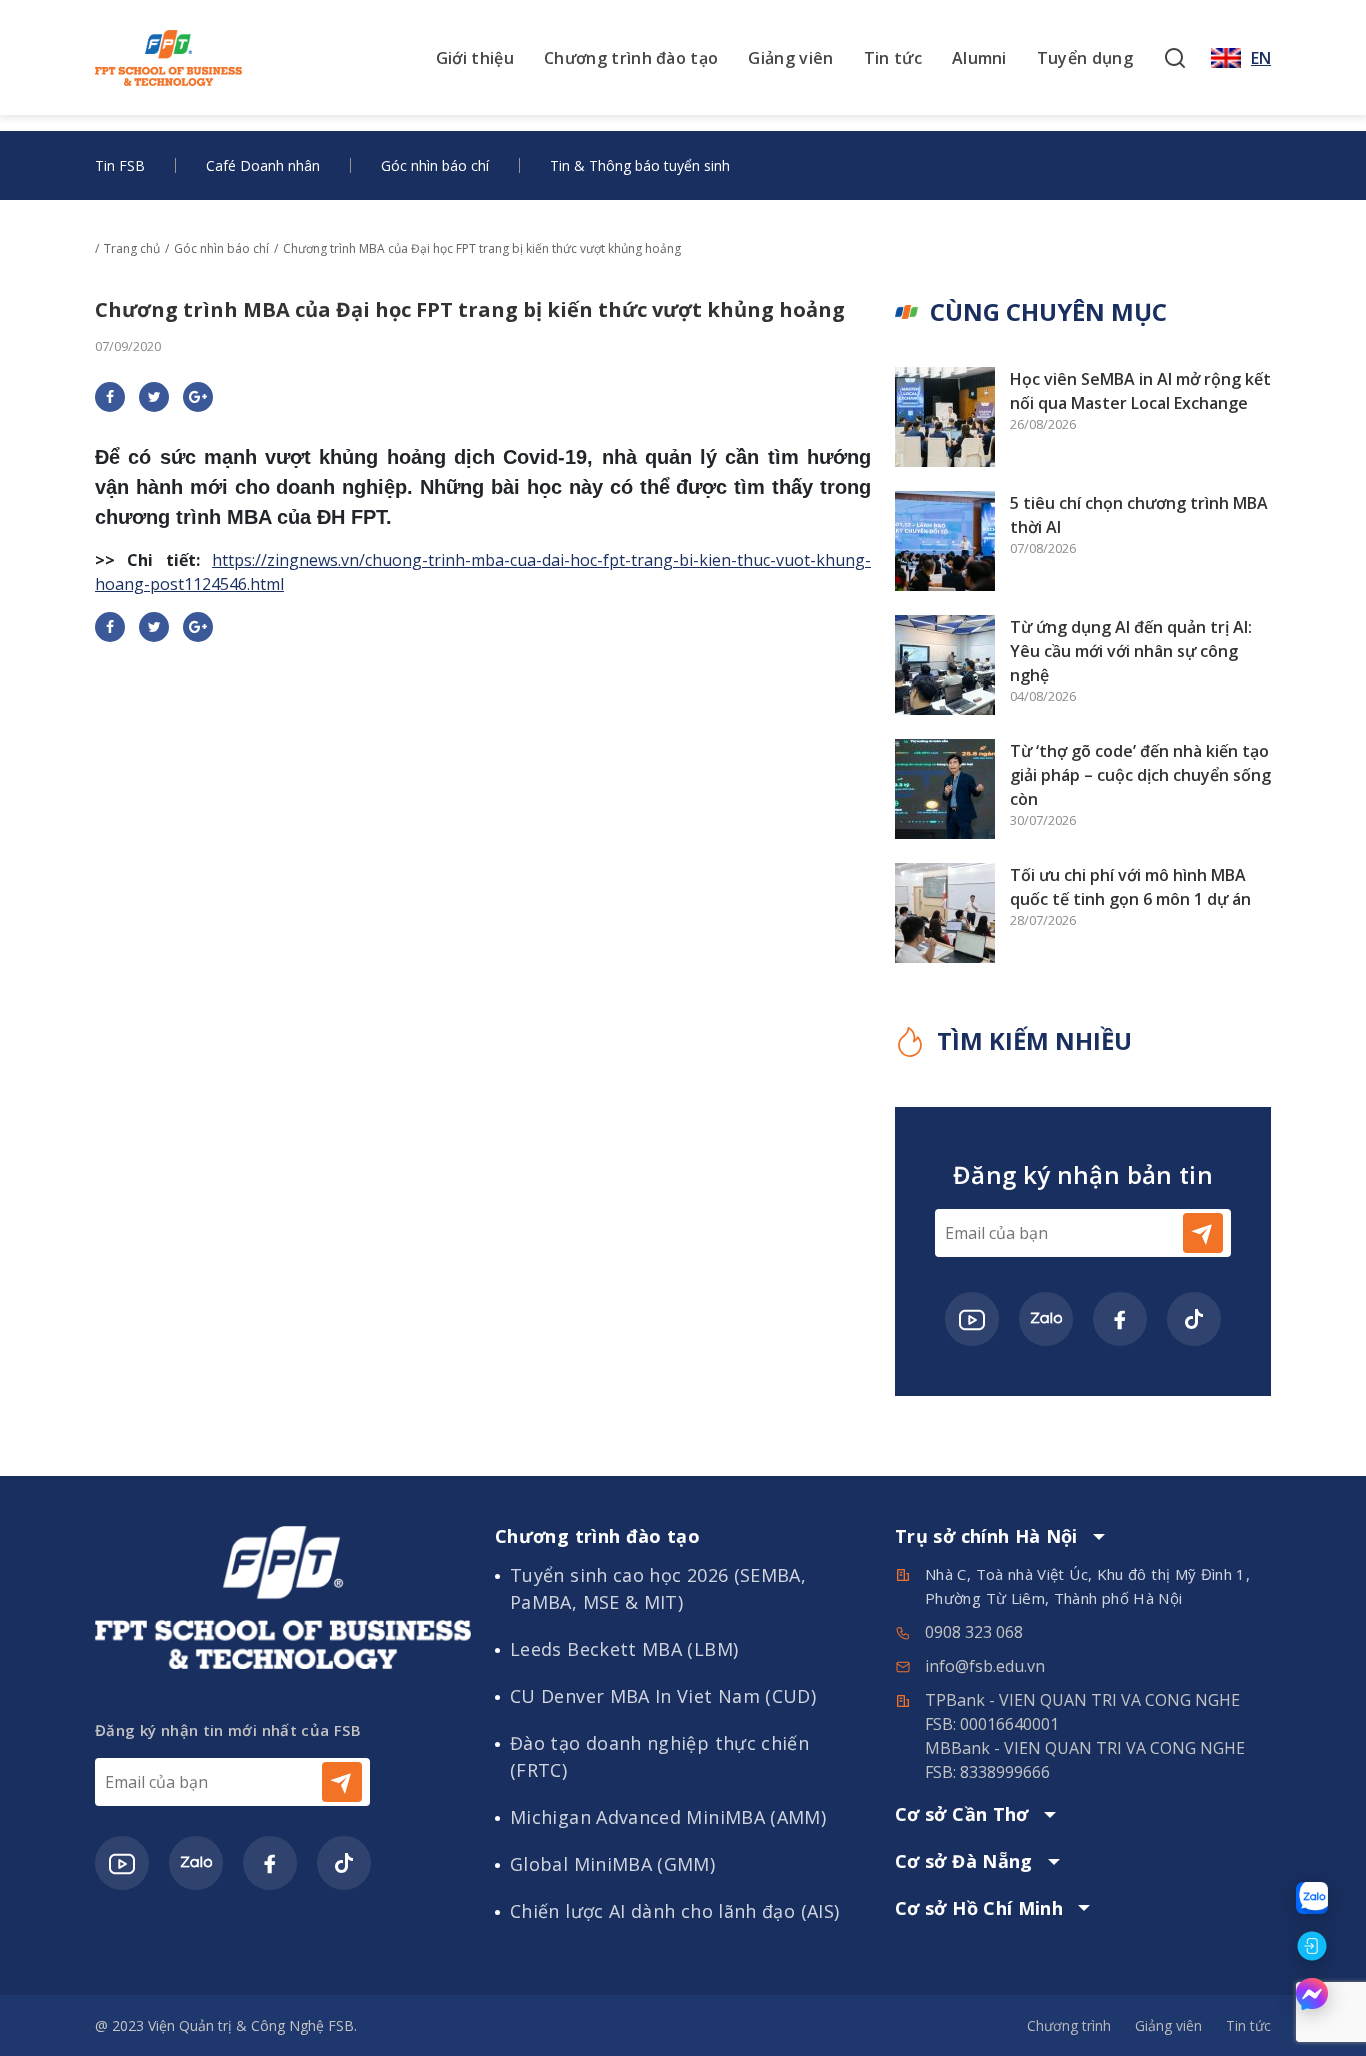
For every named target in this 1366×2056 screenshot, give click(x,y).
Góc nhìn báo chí (435, 165)
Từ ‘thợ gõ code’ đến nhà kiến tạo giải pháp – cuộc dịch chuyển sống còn (1140, 775)
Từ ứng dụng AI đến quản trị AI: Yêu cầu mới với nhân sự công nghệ (1131, 651)
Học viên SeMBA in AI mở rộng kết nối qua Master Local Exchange (1140, 391)
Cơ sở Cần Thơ (962, 1815)
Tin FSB (120, 165)
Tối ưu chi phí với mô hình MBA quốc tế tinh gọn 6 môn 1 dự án (1130, 887)
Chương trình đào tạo (631, 58)
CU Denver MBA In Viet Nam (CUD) (663, 1696)
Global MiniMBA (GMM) (612, 1864)
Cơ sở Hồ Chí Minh (979, 1909)
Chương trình (1069, 2025)
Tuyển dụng (1085, 58)
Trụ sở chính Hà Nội (986, 1537)
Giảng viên (790, 58)
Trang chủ (132, 248)
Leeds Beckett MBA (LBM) (624, 1649)
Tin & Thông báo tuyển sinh (640, 165)
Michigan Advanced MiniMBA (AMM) (668, 1817)
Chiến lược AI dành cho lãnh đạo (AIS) (674, 1911)
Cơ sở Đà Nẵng (964, 1862)
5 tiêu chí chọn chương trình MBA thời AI (1139, 515)
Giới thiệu (475, 58)
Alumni (979, 58)
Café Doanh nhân (263, 165)
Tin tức (893, 58)
